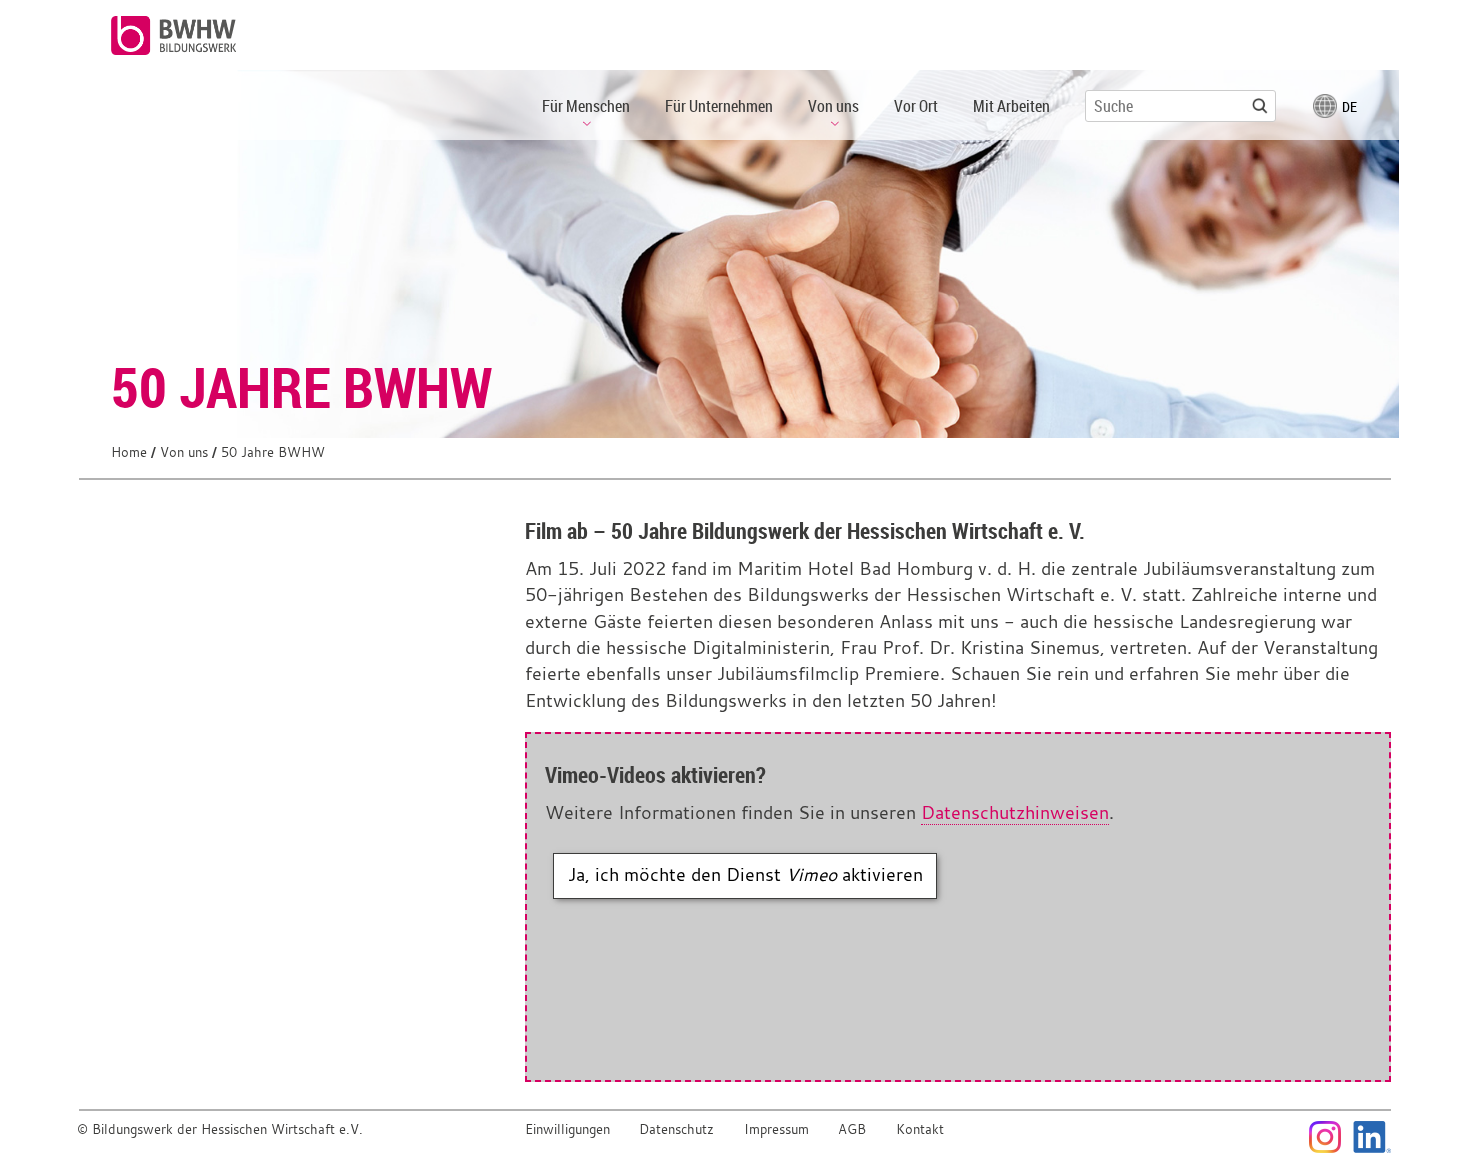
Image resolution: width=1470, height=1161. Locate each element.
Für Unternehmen (719, 106)
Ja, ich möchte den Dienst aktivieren (745, 874)
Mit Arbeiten (1011, 106)
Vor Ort (916, 106)
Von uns (184, 452)
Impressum (776, 1129)
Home (129, 452)
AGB (852, 1129)
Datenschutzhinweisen (1015, 812)
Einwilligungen (567, 1129)
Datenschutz (676, 1129)
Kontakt (920, 1129)
